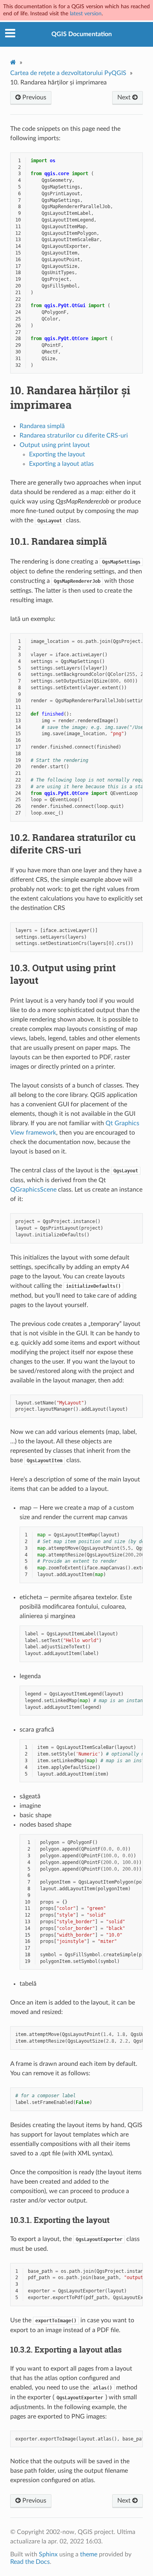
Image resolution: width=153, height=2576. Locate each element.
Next (125, 97)
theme (89, 2554)
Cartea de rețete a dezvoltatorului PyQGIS (68, 73)
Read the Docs (30, 2562)
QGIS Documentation (82, 34)
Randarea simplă (42, 426)
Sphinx (48, 2554)
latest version (86, 14)
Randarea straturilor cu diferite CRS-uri (74, 436)
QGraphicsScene (33, 1190)
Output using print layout (55, 445)
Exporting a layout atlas (61, 464)
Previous (34, 97)
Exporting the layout (57, 454)
